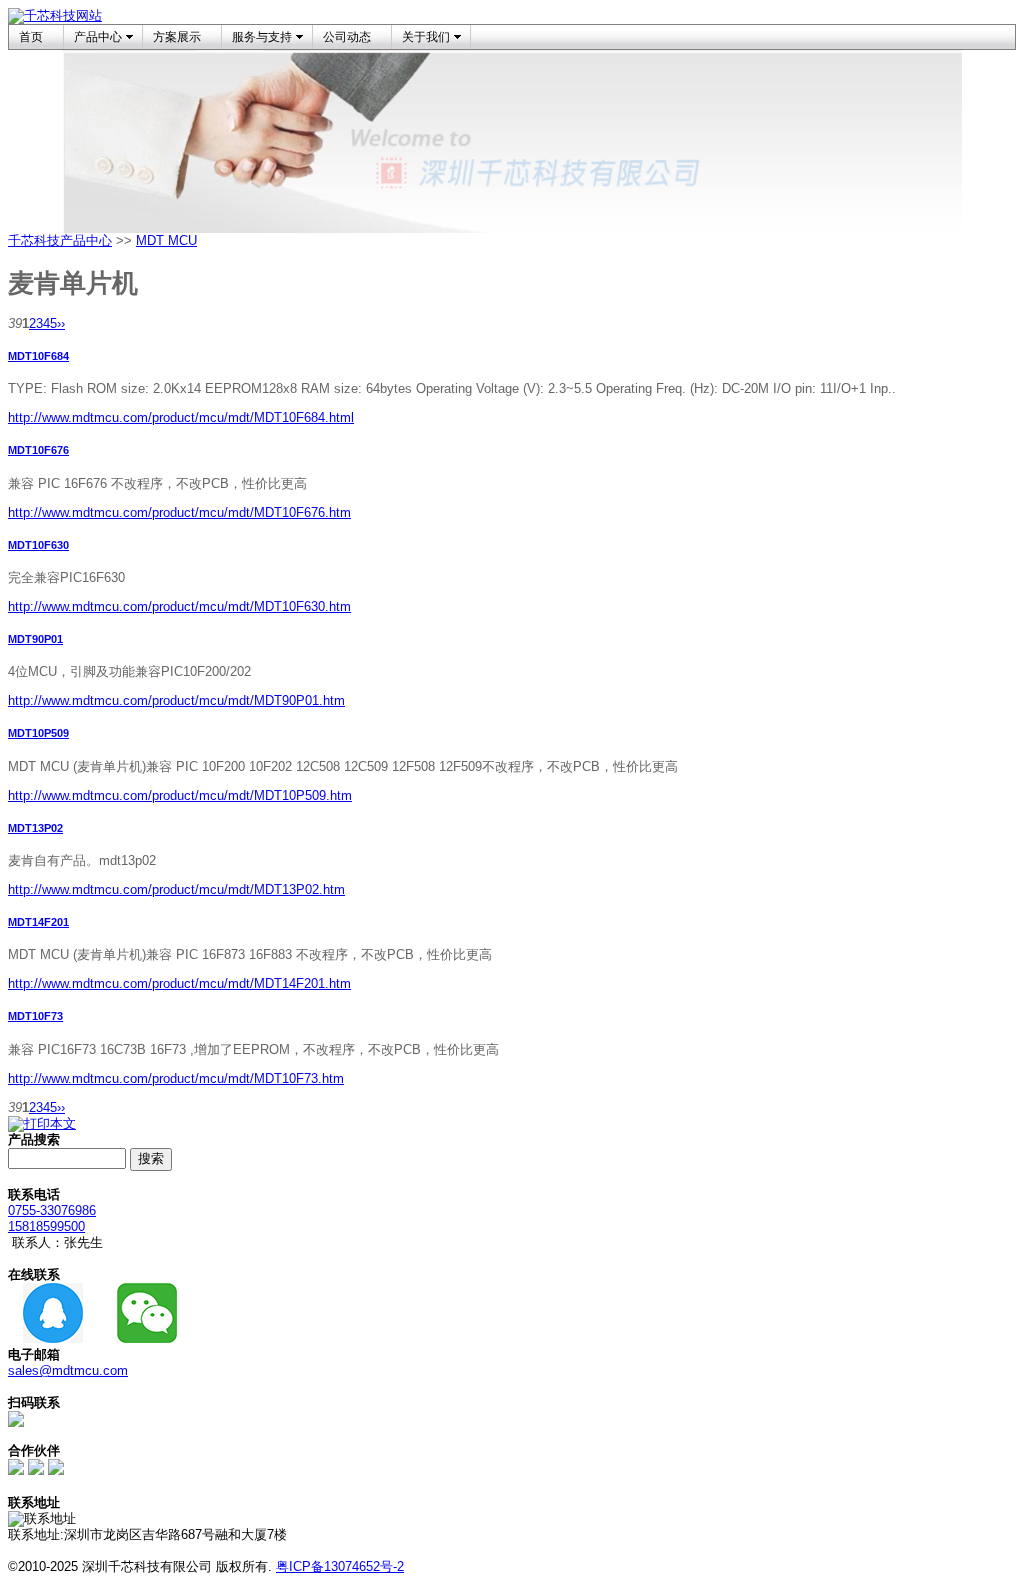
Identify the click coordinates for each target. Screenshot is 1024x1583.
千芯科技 (34, 240)
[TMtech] (56, 1470)
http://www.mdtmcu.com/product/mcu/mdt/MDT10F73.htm (176, 1078)
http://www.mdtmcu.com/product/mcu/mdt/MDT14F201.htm (179, 983)
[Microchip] (16, 1470)
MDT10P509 (38, 733)
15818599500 (46, 1226)
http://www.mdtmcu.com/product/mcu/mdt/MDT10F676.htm (179, 512)
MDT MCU (166, 240)
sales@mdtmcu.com (68, 1370)
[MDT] (36, 1470)
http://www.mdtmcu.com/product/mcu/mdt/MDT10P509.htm (180, 795)
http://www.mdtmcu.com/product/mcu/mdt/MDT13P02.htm (176, 889)
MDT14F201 (38, 922)
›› (61, 323)
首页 (31, 37)
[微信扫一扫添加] (16, 1422)
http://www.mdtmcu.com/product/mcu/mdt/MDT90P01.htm (176, 700)
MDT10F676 (38, 450)
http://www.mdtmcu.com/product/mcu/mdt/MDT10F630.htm (179, 606)
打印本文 (50, 1123)
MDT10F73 (35, 1016)
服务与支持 (262, 37)
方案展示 (177, 37)
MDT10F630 (38, 545)
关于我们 (426, 37)
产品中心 (98, 37)
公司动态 (347, 37)
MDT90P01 (35, 639)
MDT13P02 (35, 828)
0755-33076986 (52, 1210)
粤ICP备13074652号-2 (340, 1566)
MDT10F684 (38, 356)
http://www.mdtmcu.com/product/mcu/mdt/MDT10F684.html (181, 417)
